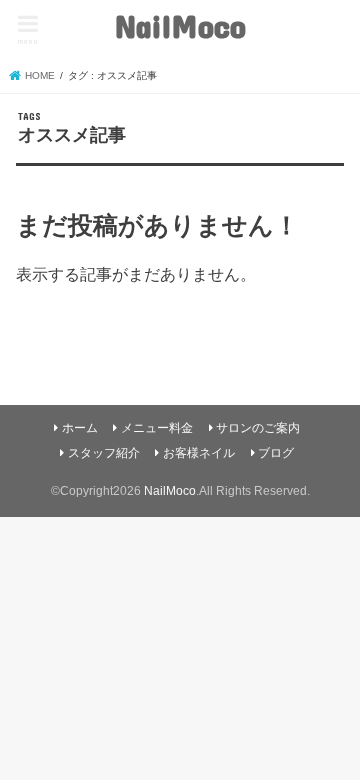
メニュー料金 (157, 428)
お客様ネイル (199, 453)
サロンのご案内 (258, 428)
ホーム (80, 428)
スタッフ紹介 (104, 453)
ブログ (276, 453)
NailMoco (180, 25)
